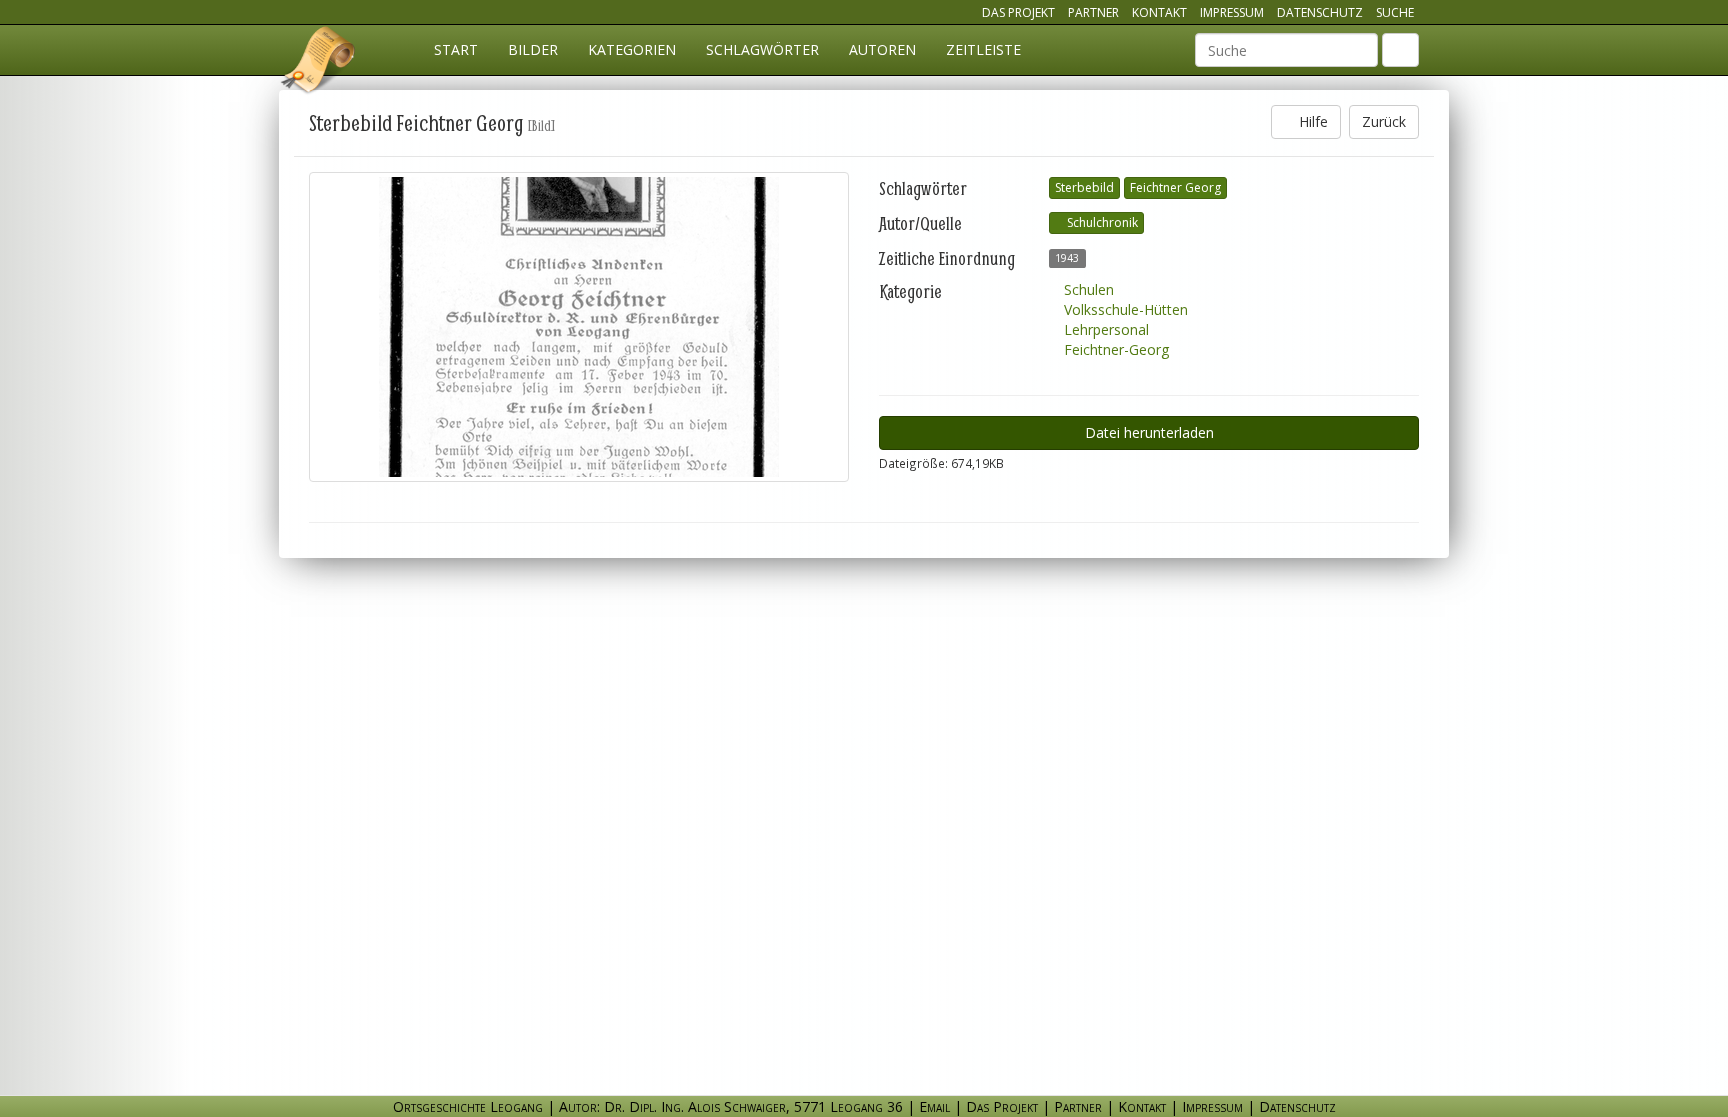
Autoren (882, 49)
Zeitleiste (983, 49)
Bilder (533, 49)
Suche (1395, 12)
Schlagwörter (762, 49)
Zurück (1384, 121)
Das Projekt (1018, 12)
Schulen (1087, 289)
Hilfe (1311, 121)
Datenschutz (1320, 12)
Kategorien (632, 49)
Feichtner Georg (1175, 187)
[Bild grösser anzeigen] (579, 327)
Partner (1093, 12)
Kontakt (1159, 12)
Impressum (1232, 12)
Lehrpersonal (1104, 329)
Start (456, 49)
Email (934, 1106)
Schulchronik (1101, 222)
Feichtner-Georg (1114, 349)
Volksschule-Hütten (1124, 309)
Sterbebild (1084, 187)
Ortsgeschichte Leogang (319, 63)
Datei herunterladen (1149, 432)
